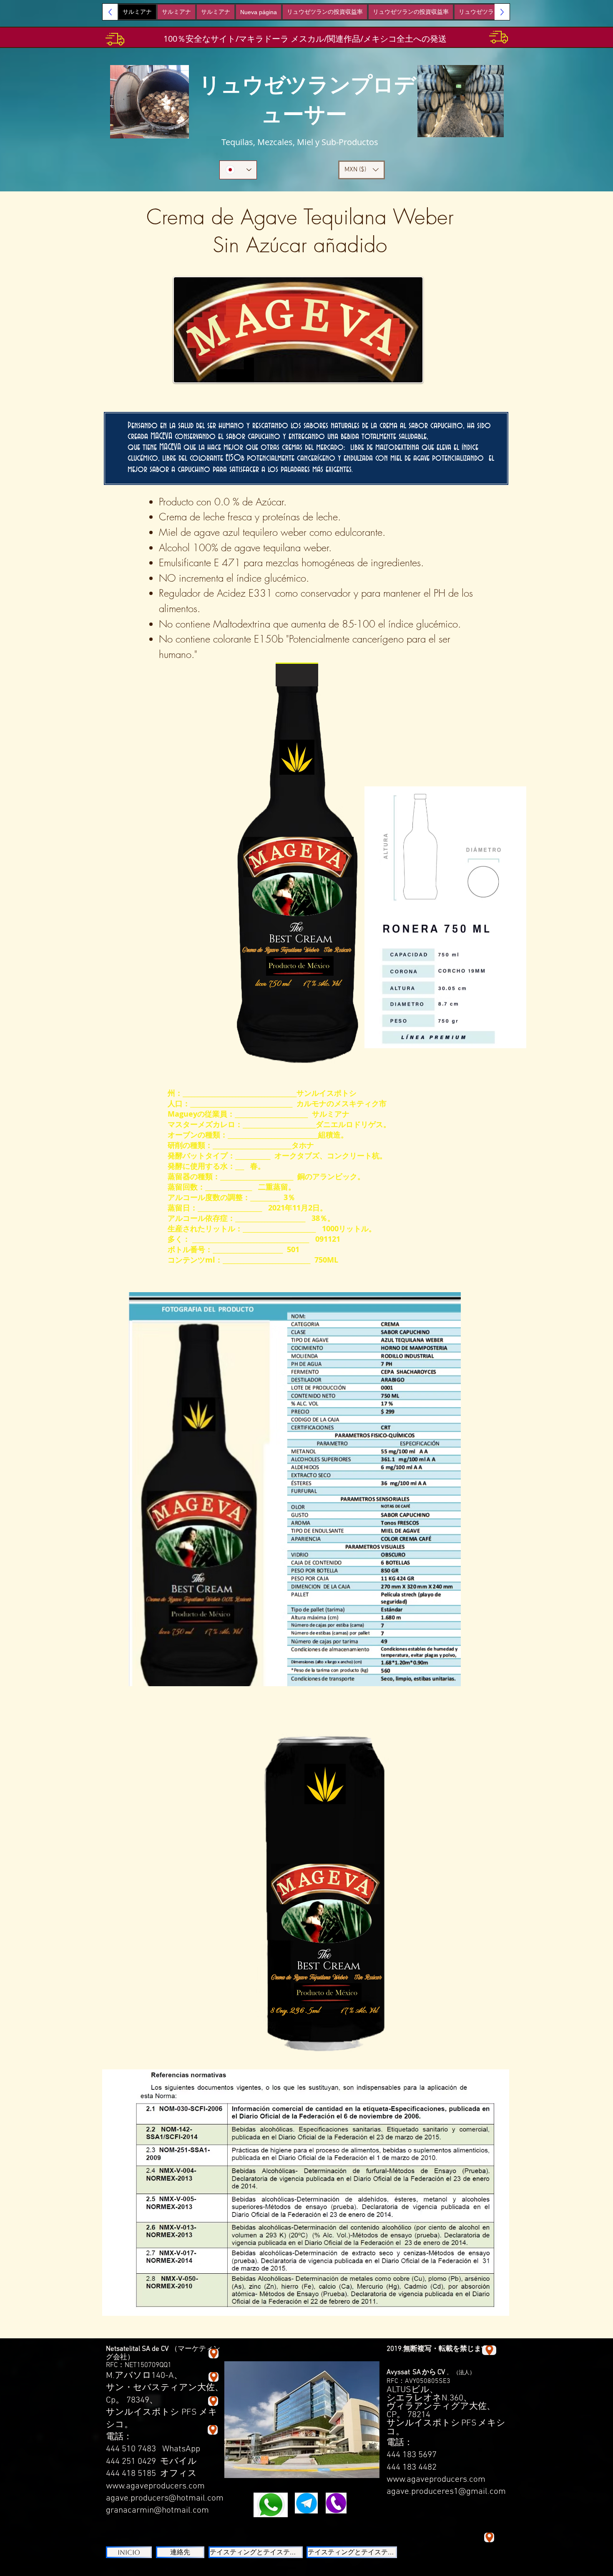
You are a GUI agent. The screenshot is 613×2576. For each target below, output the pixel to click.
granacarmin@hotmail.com (157, 2510)
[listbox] (362, 170)
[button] (362, 170)
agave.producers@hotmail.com (165, 2498)
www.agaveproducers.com (155, 2486)
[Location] (213, 2430)
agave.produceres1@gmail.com (446, 2492)
